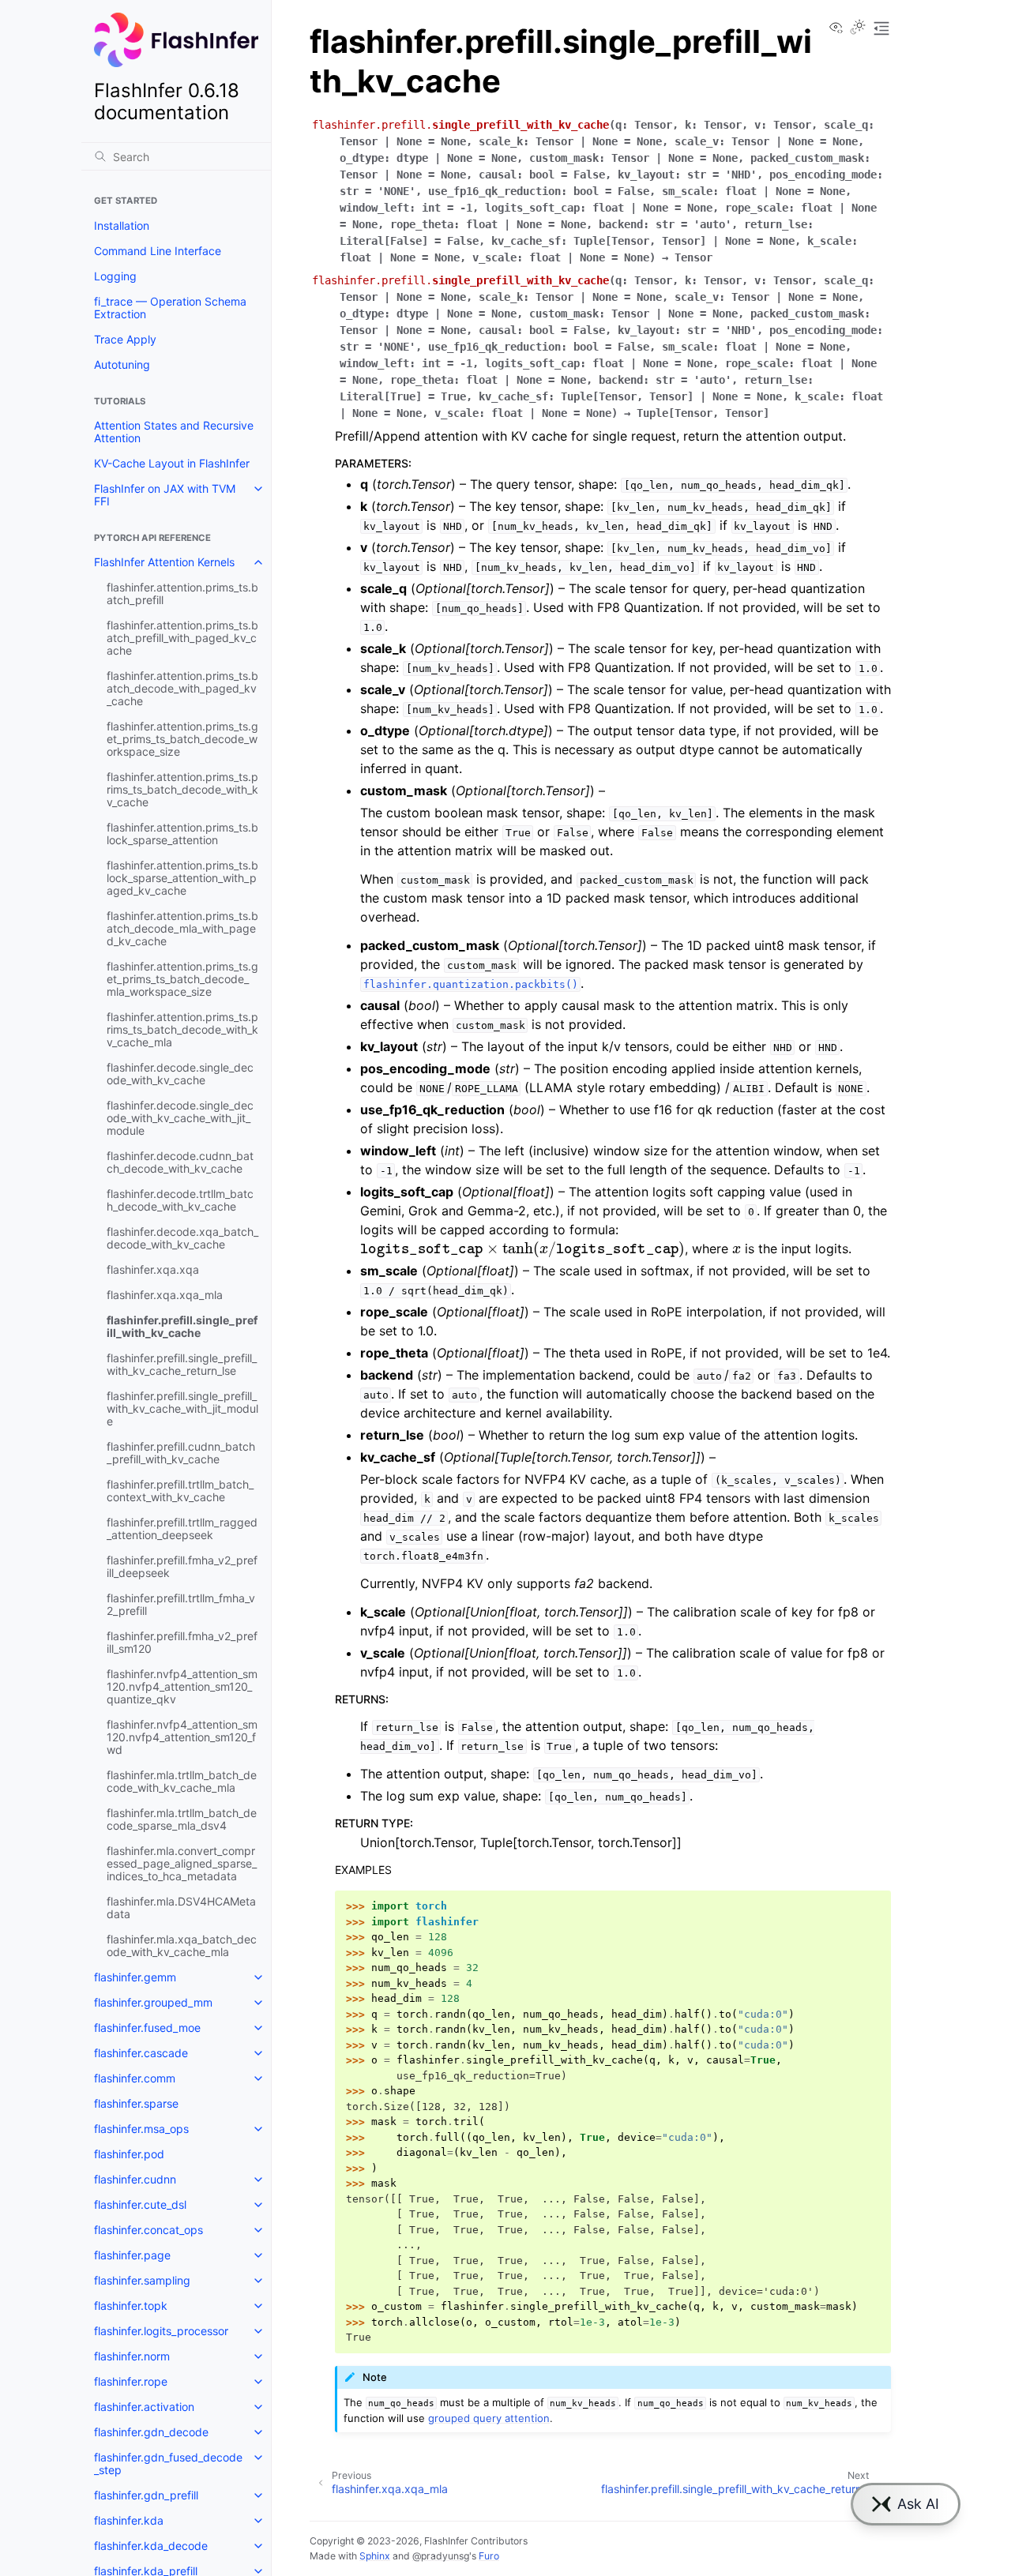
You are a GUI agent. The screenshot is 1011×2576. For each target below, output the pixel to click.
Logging (115, 276)
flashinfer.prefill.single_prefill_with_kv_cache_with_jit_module (182, 1408)
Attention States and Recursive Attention (174, 432)
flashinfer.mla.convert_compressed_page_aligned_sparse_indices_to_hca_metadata (182, 1863)
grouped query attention (489, 2418)
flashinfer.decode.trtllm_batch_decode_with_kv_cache (180, 1200)
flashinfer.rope (131, 2381)
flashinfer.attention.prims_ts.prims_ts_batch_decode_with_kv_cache (182, 789)
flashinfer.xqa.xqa (153, 1269)
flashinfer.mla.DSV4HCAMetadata (181, 1908)
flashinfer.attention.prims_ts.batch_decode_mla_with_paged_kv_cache (182, 928)
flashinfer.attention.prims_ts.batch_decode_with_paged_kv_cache (182, 688)
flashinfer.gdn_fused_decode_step (168, 2463)
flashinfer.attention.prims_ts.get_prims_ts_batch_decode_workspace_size (182, 739)
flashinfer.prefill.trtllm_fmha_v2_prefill (181, 1604)
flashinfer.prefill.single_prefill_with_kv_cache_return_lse (182, 1364)
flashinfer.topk (131, 2306)
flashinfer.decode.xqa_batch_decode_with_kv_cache (182, 1238)
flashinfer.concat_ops (148, 2230)
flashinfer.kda (129, 2520)
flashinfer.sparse (136, 2103)
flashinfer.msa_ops (141, 2129)
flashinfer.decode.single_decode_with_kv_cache (180, 1074)
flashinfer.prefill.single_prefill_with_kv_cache (182, 1326)
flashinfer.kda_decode (151, 2546)
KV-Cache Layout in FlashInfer (172, 463)
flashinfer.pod (129, 2154)
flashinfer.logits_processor (161, 2331)
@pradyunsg (441, 2556)
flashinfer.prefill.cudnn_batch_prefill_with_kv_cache (181, 1453)
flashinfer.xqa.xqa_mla (165, 1295)
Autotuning (122, 364)
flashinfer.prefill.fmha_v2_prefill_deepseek (182, 1566)
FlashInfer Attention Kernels (164, 562)
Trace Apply (125, 339)
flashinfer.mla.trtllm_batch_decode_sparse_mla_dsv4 (182, 1819)
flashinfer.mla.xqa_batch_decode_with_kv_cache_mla (182, 1945)
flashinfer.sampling (142, 2280)
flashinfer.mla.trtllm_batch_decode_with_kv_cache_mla (182, 1781)
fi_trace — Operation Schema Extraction (170, 308)
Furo (489, 2556)
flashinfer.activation (144, 2407)
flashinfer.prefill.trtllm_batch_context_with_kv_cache (180, 1491)
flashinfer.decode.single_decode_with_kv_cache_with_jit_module (180, 1118)
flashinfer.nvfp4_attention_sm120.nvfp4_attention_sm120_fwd (182, 1737)
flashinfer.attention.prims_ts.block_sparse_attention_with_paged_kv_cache (182, 878)
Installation (122, 225)
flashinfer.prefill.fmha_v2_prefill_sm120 (182, 1642)
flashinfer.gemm (135, 1977)
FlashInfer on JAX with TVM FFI (165, 495)
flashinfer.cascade (141, 2053)
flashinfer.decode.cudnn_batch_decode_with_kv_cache (180, 1162)
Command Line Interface (158, 251)
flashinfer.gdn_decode (151, 2432)
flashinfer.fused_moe (147, 2028)
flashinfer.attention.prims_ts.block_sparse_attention (182, 834)
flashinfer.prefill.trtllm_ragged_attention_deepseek (182, 1528)
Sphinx (375, 2556)
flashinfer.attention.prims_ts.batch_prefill (182, 593)
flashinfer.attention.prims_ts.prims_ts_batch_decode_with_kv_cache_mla (182, 1029)
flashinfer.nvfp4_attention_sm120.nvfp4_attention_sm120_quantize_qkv (182, 1686)
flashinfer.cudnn (135, 2179)
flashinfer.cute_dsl (140, 2204)
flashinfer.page (132, 2255)
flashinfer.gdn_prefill (146, 2495)
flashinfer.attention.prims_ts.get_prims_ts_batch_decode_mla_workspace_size (182, 979)
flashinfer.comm (135, 2078)
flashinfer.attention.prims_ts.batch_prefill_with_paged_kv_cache (182, 638)
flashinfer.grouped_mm (153, 2002)
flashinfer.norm (132, 2356)
